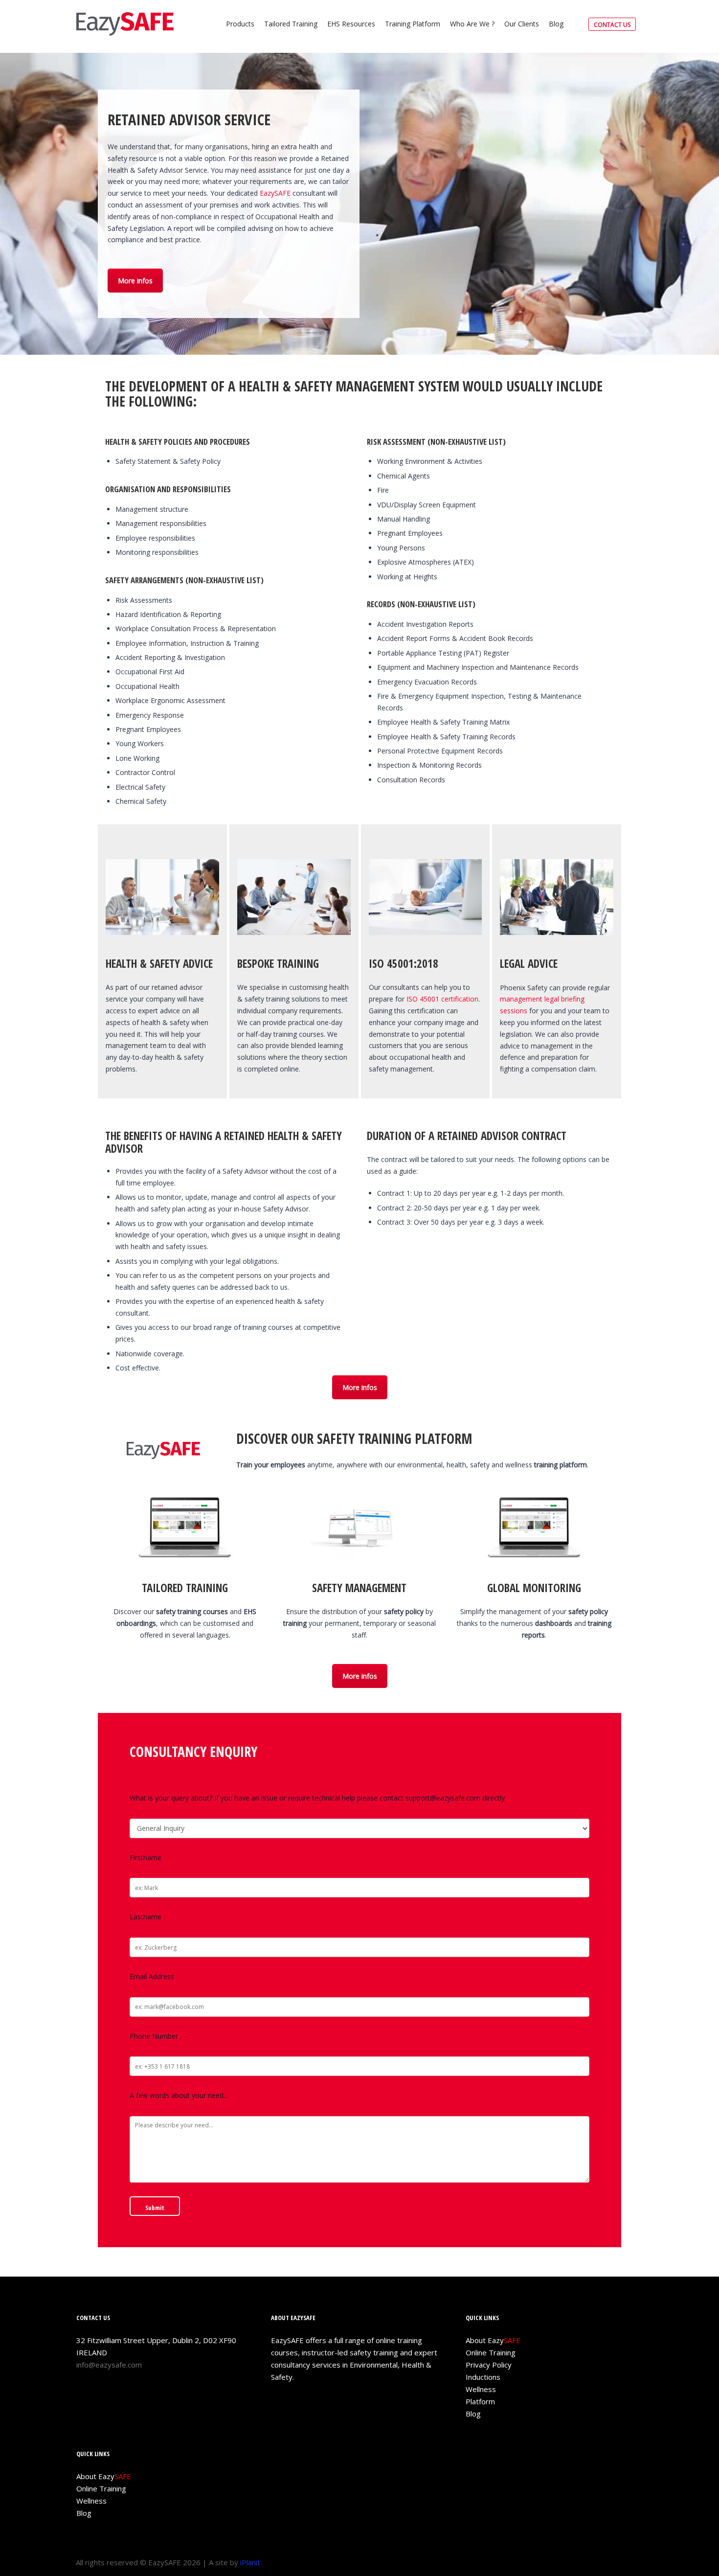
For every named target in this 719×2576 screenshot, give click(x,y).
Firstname (146, 1858)
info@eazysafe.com (109, 2365)
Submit (155, 2208)
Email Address (152, 1976)
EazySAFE (275, 193)
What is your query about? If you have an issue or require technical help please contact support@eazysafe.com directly (317, 1798)
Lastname (146, 1917)
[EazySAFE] (125, 24)
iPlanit (250, 2562)
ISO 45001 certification (441, 999)
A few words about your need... (179, 2095)
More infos (135, 281)
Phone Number (154, 2036)
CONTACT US (612, 25)
